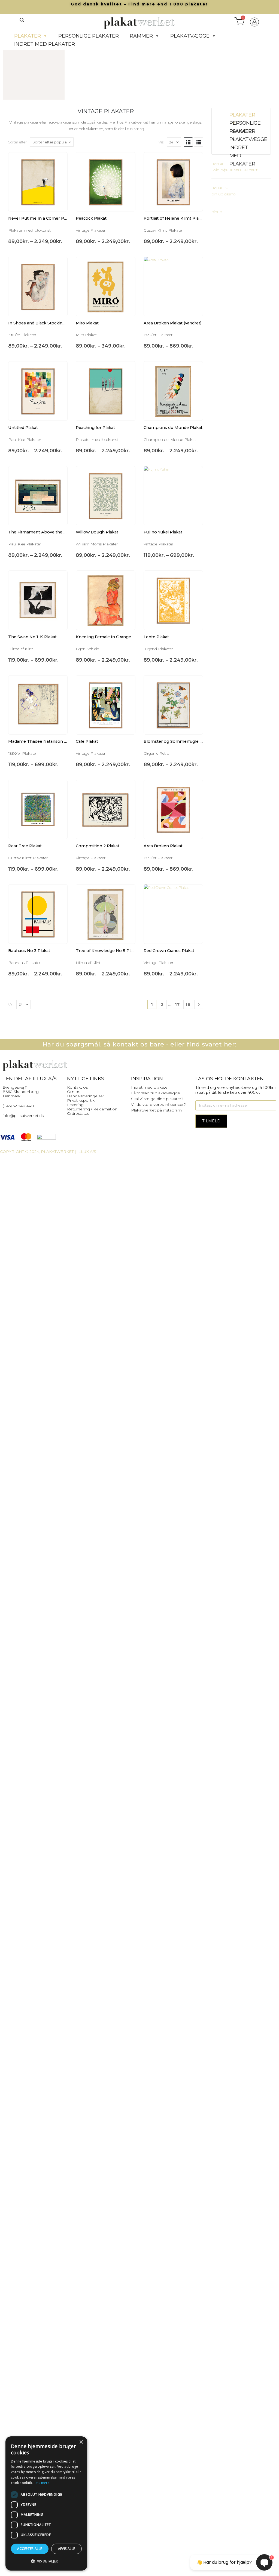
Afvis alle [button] (67, 2549)
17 (177, 1004)
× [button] (81, 2442)
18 (188, 1004)
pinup (217, 212)
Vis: (161, 142)
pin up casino (223, 194)
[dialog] (46, 2503)
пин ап (218, 163)
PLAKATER (28, 36)
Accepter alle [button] (30, 2549)
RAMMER (141, 36)
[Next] (199, 1004)
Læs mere (42, 2483)
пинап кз (220, 188)
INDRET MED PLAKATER (45, 44)
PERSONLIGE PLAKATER (89, 36)
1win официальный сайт (234, 170)
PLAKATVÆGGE (190, 36)
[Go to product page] (38, 182)
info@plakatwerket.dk (23, 1116)
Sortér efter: (18, 142)
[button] (22, 20)
